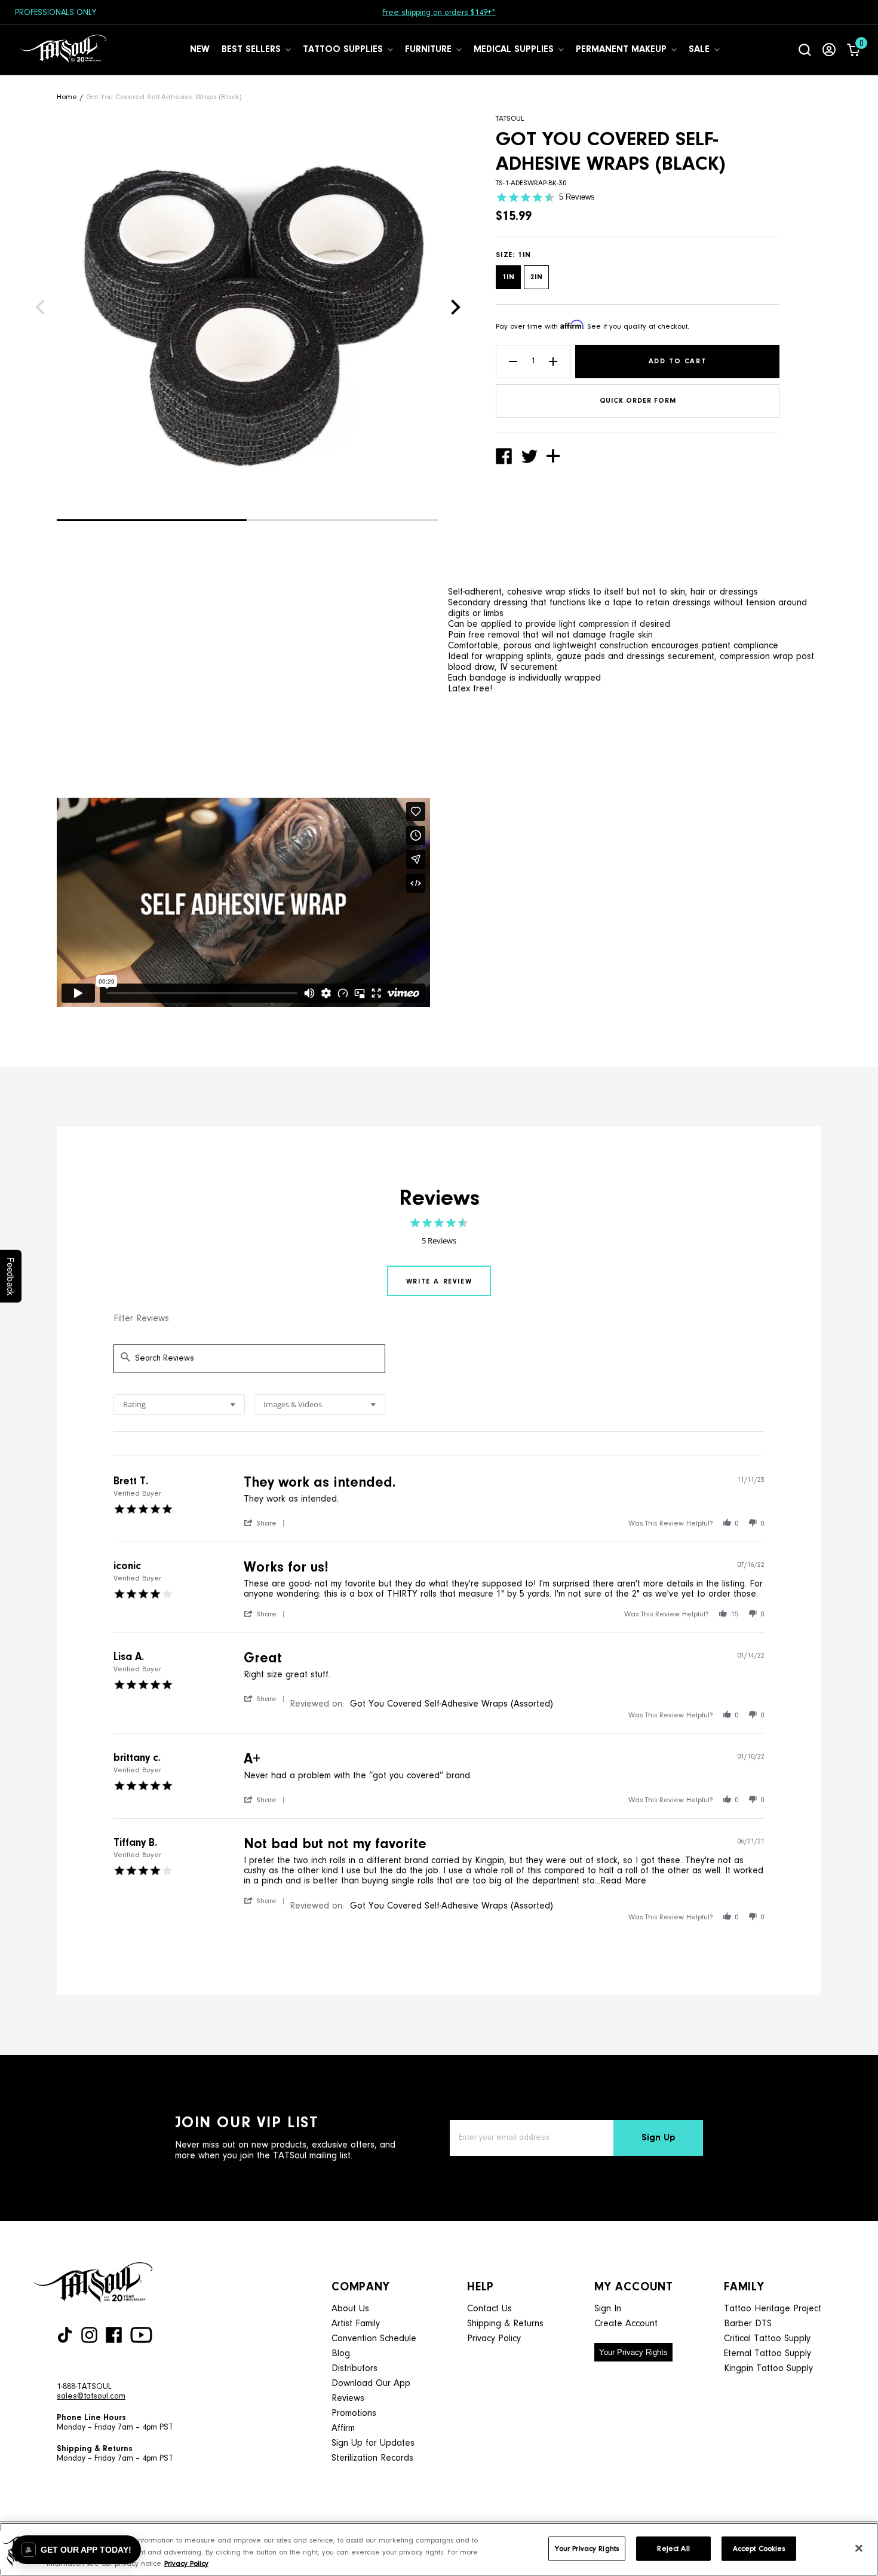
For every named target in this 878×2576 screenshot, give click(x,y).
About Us (350, 2309)
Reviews (348, 2399)
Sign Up (658, 2138)
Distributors (354, 2369)
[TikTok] (65, 2335)
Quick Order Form (638, 401)
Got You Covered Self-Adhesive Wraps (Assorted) (452, 1704)
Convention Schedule (374, 2339)
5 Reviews (577, 197)
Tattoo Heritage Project (773, 2309)
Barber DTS (748, 2324)
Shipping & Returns (505, 2324)
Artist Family (356, 2324)
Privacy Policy (494, 2339)
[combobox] (179, 1405)
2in (536, 277)
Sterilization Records (372, 2458)
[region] (439, 2549)
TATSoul (510, 119)
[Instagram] (89, 2335)
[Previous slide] (40, 307)
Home (67, 97)
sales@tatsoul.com (91, 2397)
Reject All (673, 2548)
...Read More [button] (621, 1881)
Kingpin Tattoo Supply (768, 2369)
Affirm (343, 2428)
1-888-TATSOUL (84, 2387)
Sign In (608, 2309)
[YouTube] (141, 2335)
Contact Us (489, 2309)
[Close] (859, 2548)
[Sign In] (829, 50)
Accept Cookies (759, 2548)
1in (508, 277)
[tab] (439, 1281)
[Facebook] (114, 2335)
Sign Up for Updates (373, 2443)
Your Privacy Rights (633, 2352)
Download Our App (371, 2384)
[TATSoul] (63, 50)
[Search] (805, 50)
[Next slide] (456, 307)
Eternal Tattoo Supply (768, 2354)
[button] (152, 520)
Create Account (626, 2324)
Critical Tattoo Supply (767, 2339)
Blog (341, 2354)
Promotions (354, 2413)
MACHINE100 (514, 13)
